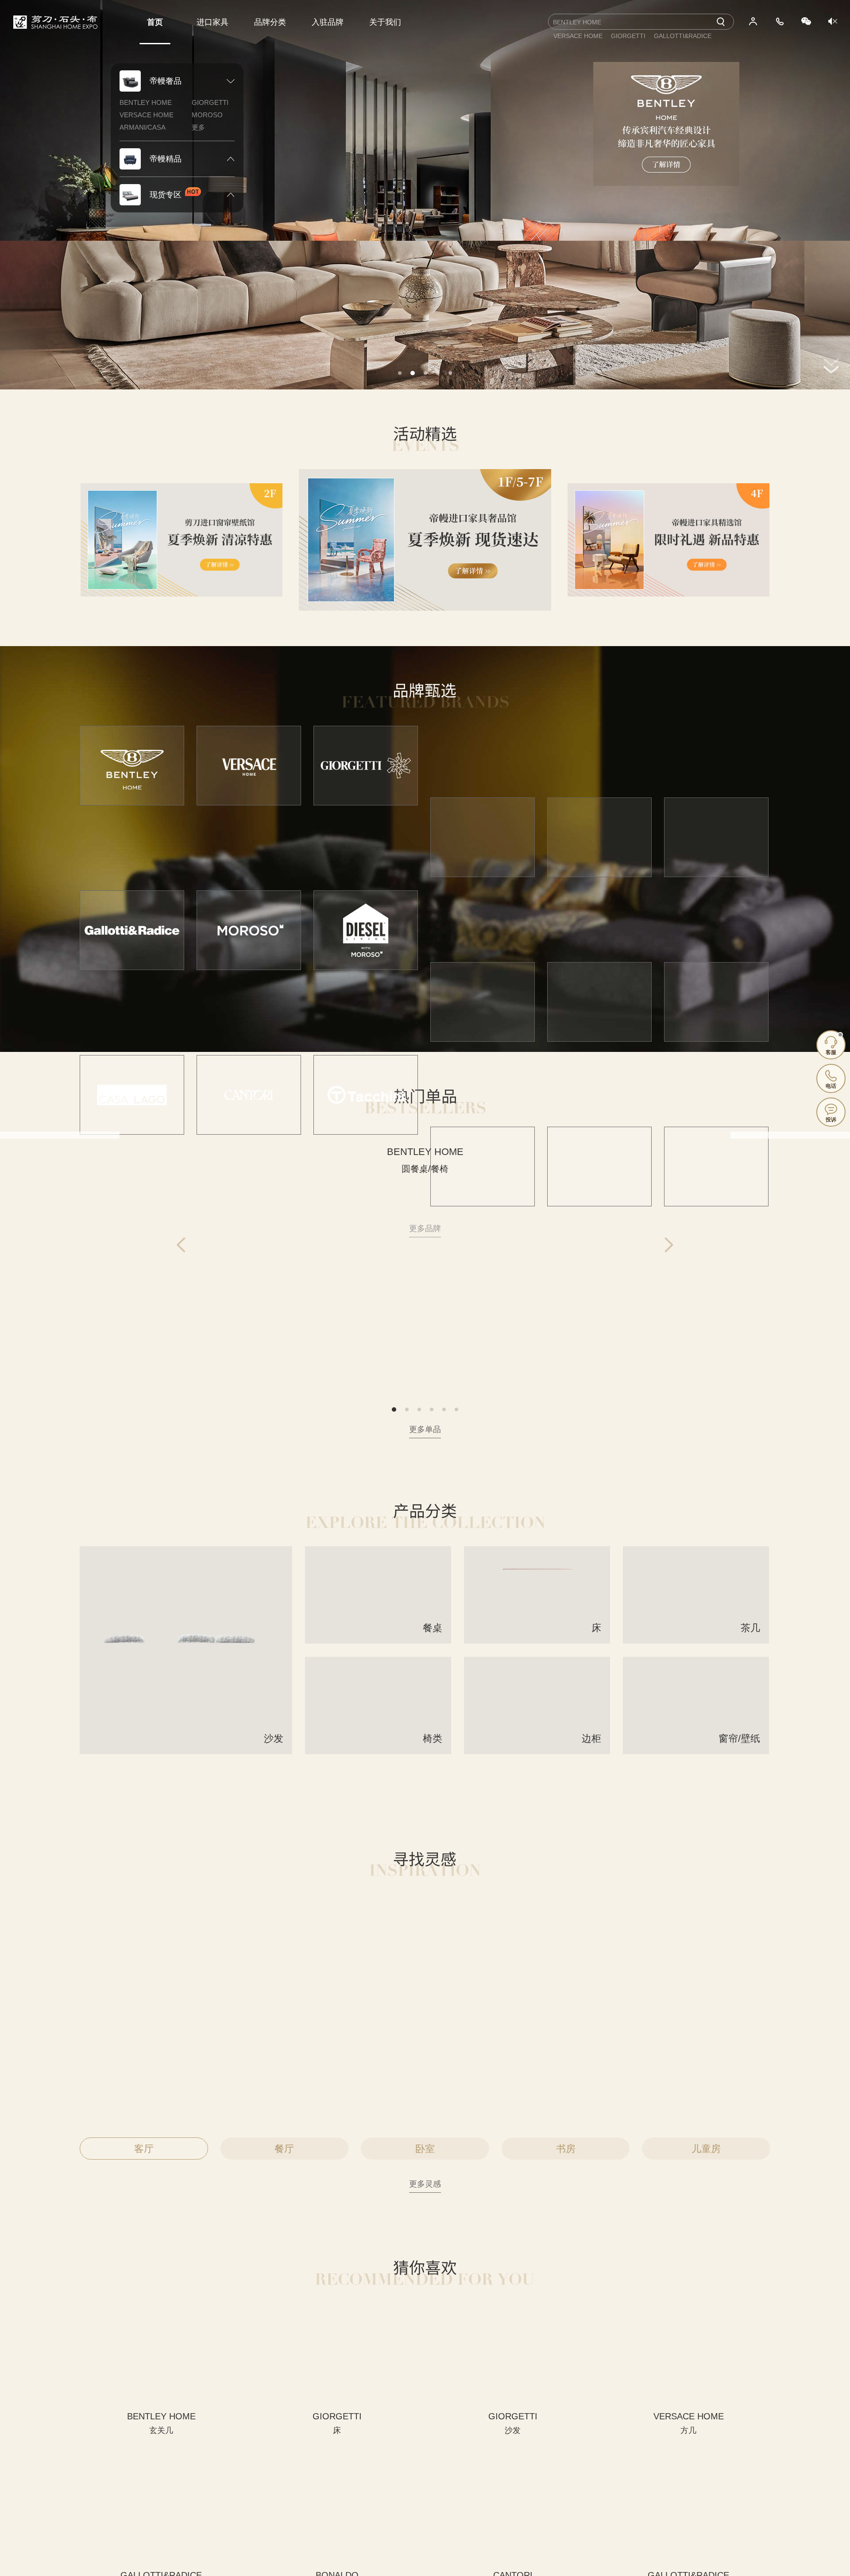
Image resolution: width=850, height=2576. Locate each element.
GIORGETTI (210, 102)
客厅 (144, 2149)
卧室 (425, 2149)
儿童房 (706, 2149)
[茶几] (696, 1640)
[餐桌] (378, 1640)
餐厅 (284, 2149)
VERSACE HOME (147, 115)
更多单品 (425, 1429)
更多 (198, 127)
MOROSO (207, 115)
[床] (537, 1640)
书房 (566, 2149)
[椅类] (378, 1751)
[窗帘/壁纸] (696, 1751)
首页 (155, 22)
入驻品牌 (328, 22)
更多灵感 (425, 2184)
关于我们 (385, 22)
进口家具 (212, 22)
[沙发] (186, 1751)
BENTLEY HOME (146, 102)
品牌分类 (270, 22)
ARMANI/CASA (143, 127)
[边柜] (537, 1751)
